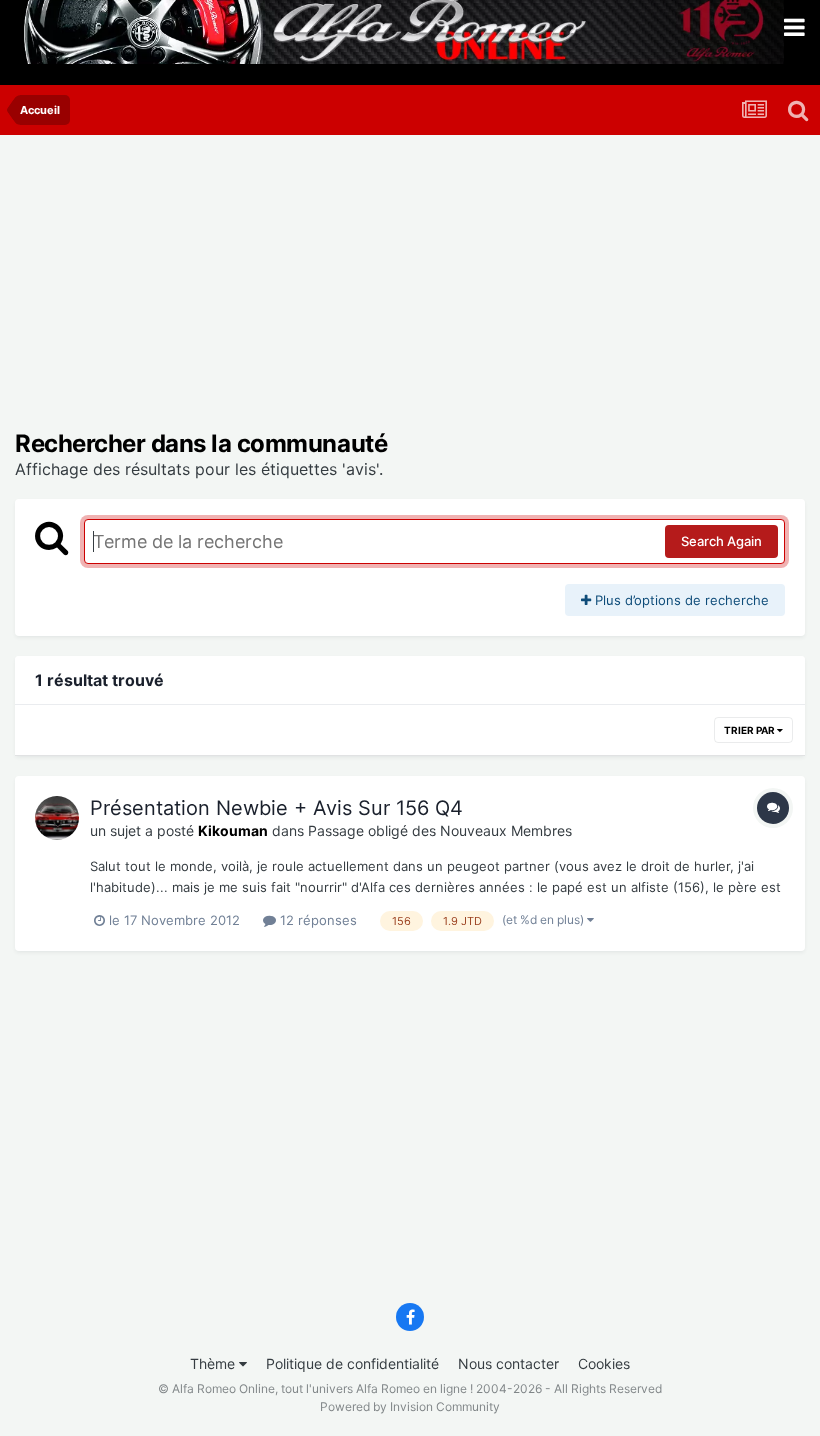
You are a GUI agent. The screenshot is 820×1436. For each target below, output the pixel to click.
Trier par (750, 730)
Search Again (721, 541)
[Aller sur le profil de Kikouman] (57, 818)
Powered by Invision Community (410, 1406)
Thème (214, 1363)
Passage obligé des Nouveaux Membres (440, 830)
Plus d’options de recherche (680, 600)
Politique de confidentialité (352, 1363)
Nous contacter (508, 1363)
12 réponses (316, 920)
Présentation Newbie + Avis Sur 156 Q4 (276, 808)
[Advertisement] (249, 290)
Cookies (604, 1363)
